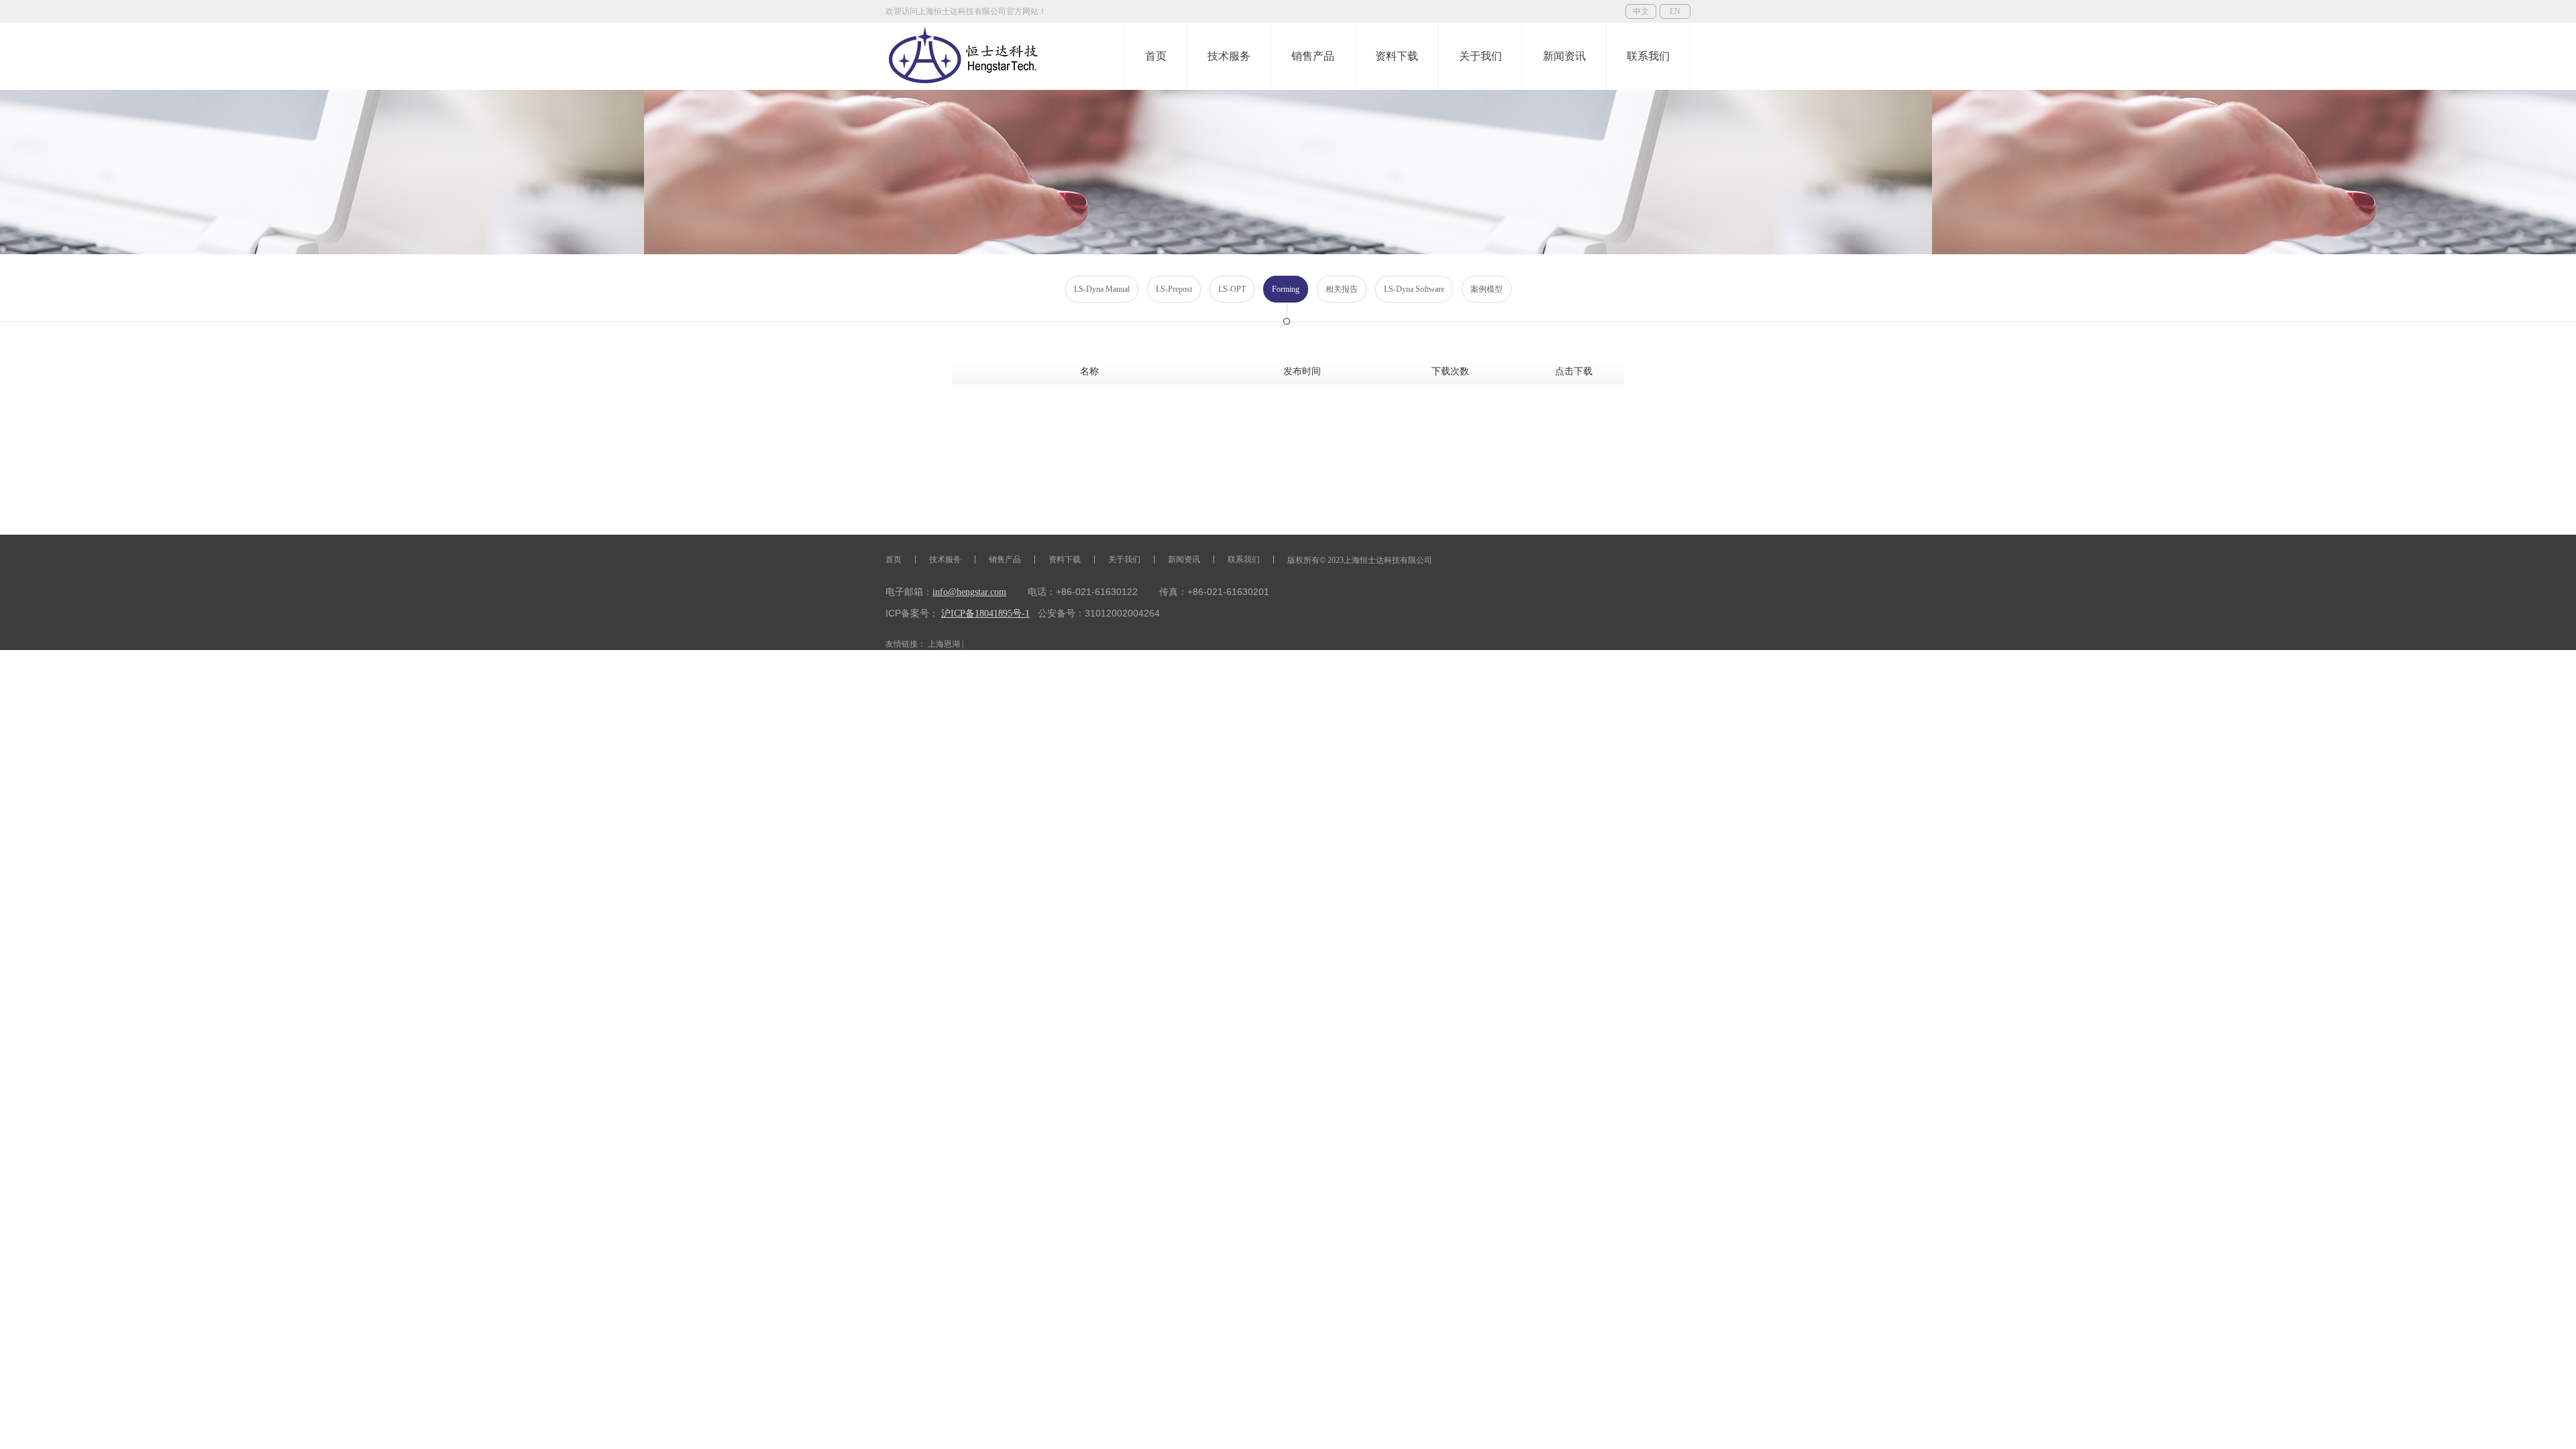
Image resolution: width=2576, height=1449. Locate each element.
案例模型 (1487, 289)
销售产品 (1313, 56)
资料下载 (1397, 56)
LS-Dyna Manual (1102, 289)
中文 (1641, 11)
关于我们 (1481, 56)
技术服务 (1229, 56)
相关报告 (1342, 289)
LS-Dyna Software (1414, 289)
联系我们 (1648, 56)
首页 (1156, 56)
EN (1675, 11)
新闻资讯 (1564, 56)
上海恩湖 (944, 644)
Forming (1286, 289)
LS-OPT (1232, 289)
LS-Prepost (1174, 289)
